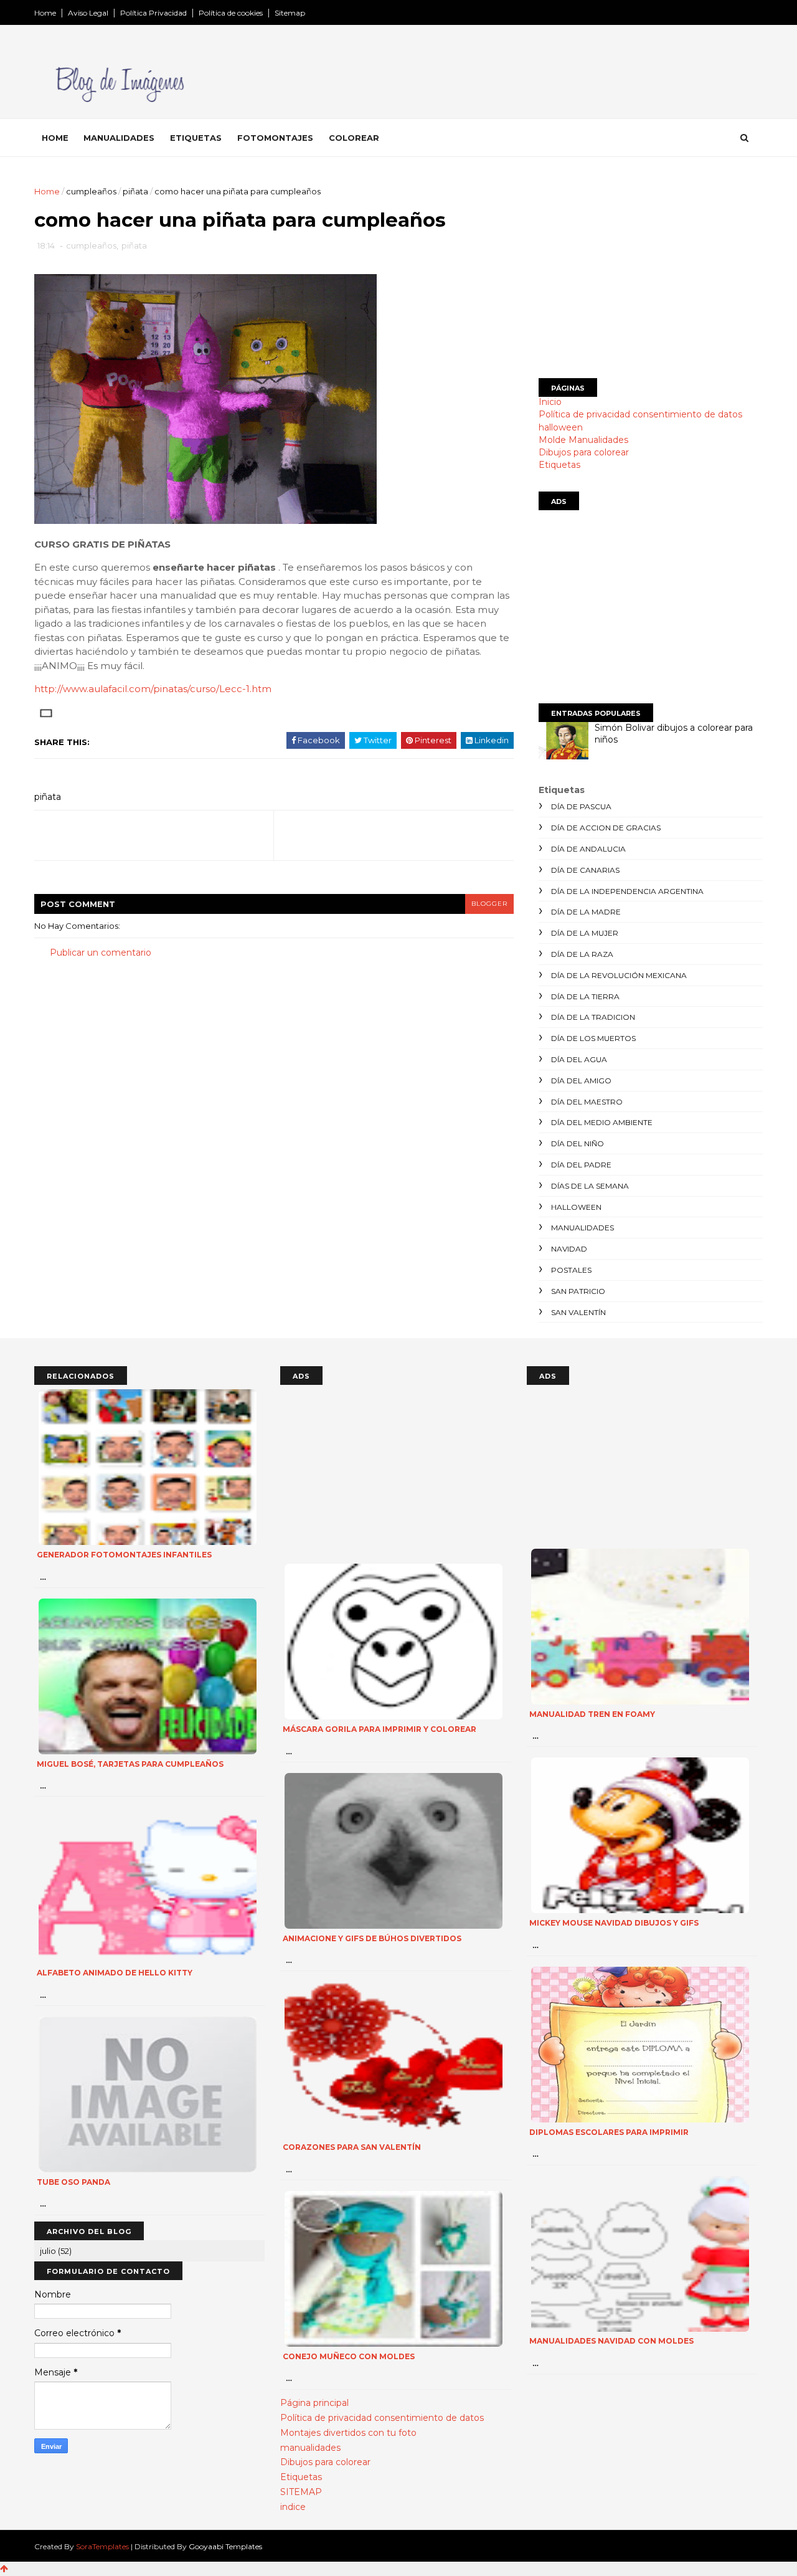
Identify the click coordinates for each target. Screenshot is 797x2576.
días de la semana (590, 1186)
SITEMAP (301, 2492)
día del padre (581, 1165)
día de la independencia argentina (627, 891)
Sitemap (290, 13)
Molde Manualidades (583, 440)
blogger (489, 904)
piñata (135, 191)
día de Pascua (581, 806)
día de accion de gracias (606, 828)
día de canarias (585, 870)
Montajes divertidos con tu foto (348, 2433)
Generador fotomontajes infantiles (124, 1555)
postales (571, 1270)
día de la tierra (585, 996)
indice (293, 2507)
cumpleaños (91, 191)
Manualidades (119, 138)
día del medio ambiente (602, 1122)
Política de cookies (231, 13)
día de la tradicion (593, 1017)
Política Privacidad (153, 13)
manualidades (582, 1228)
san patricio (578, 1291)
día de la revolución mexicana (619, 975)
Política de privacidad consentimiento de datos (640, 414)
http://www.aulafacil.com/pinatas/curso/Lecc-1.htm (153, 689)
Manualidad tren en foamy (592, 1714)
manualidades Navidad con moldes (611, 2341)
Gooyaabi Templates (225, 2546)
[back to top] (4, 2569)
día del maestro (587, 1102)
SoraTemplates (102, 2546)
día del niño (578, 1143)
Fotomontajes (275, 138)
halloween (561, 427)
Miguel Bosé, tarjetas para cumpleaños (130, 1764)
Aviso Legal (88, 13)
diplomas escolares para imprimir (609, 2132)
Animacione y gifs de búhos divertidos (372, 1938)
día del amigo (581, 1081)
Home (45, 13)
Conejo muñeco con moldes (349, 2356)
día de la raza (582, 954)
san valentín (578, 1312)
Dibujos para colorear (584, 452)
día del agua (579, 1059)
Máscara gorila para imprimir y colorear (380, 1729)
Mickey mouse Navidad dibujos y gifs (614, 1923)
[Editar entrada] (44, 713)
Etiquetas (196, 138)
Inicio (550, 402)
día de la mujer (585, 933)
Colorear (354, 138)
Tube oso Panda (73, 2182)
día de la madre (586, 912)
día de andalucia (588, 849)
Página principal (314, 2403)
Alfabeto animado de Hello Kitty (115, 1973)
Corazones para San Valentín (352, 2147)
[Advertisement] (651, 272)
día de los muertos (593, 1038)
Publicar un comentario (101, 953)
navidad (569, 1249)
